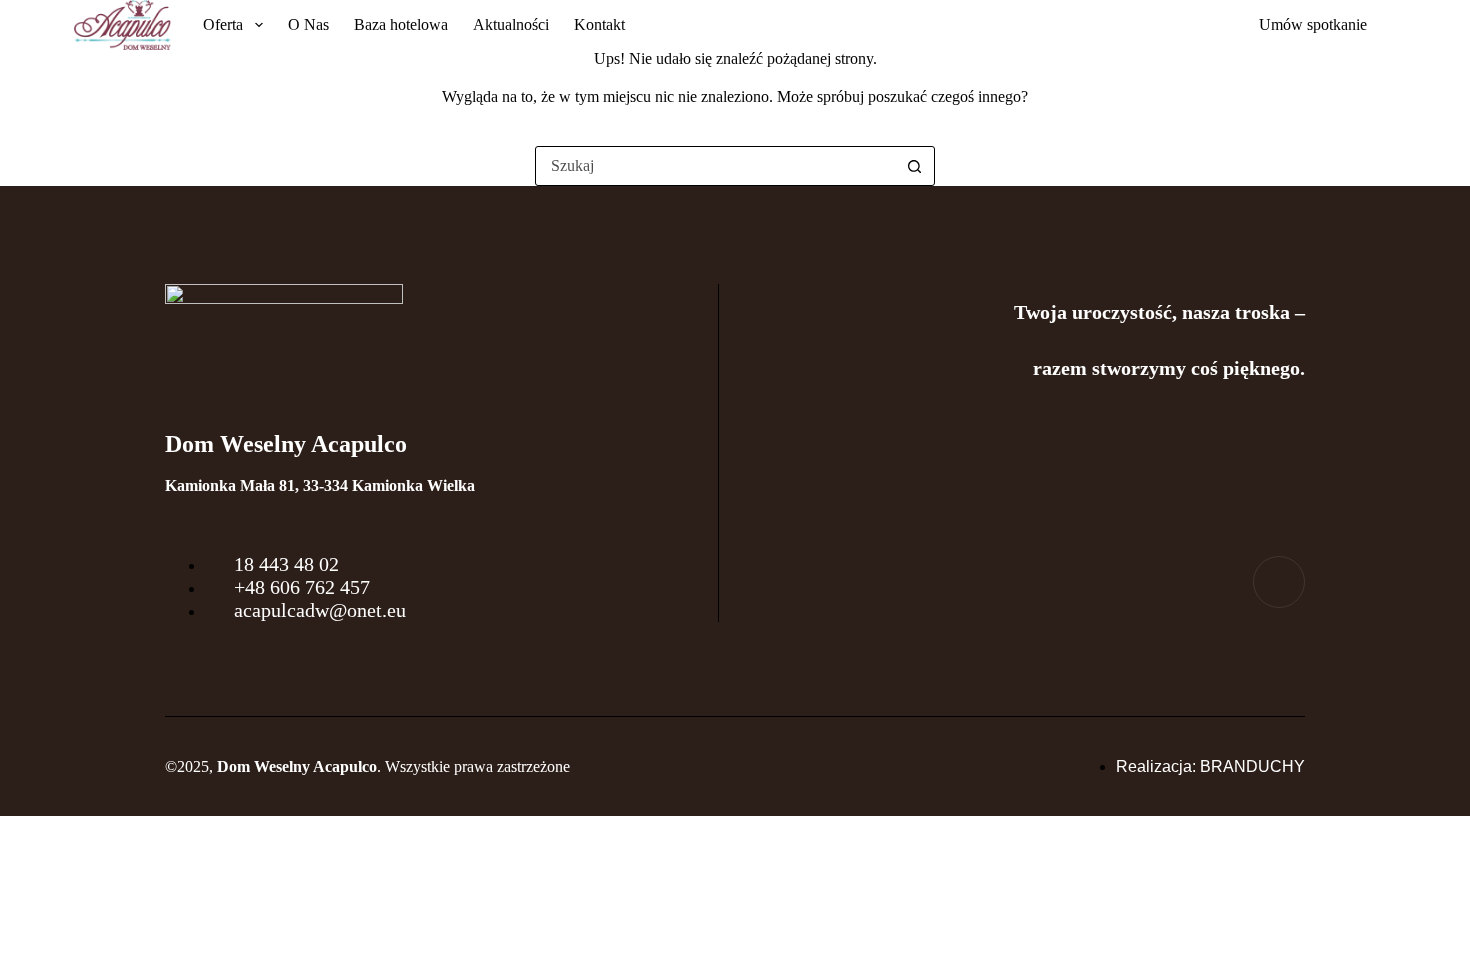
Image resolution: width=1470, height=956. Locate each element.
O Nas (308, 24)
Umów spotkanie (1313, 24)
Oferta (223, 24)
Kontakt (599, 24)
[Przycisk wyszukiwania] (914, 166)
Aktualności (511, 24)
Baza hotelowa (401, 24)
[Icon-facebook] (1279, 582)
